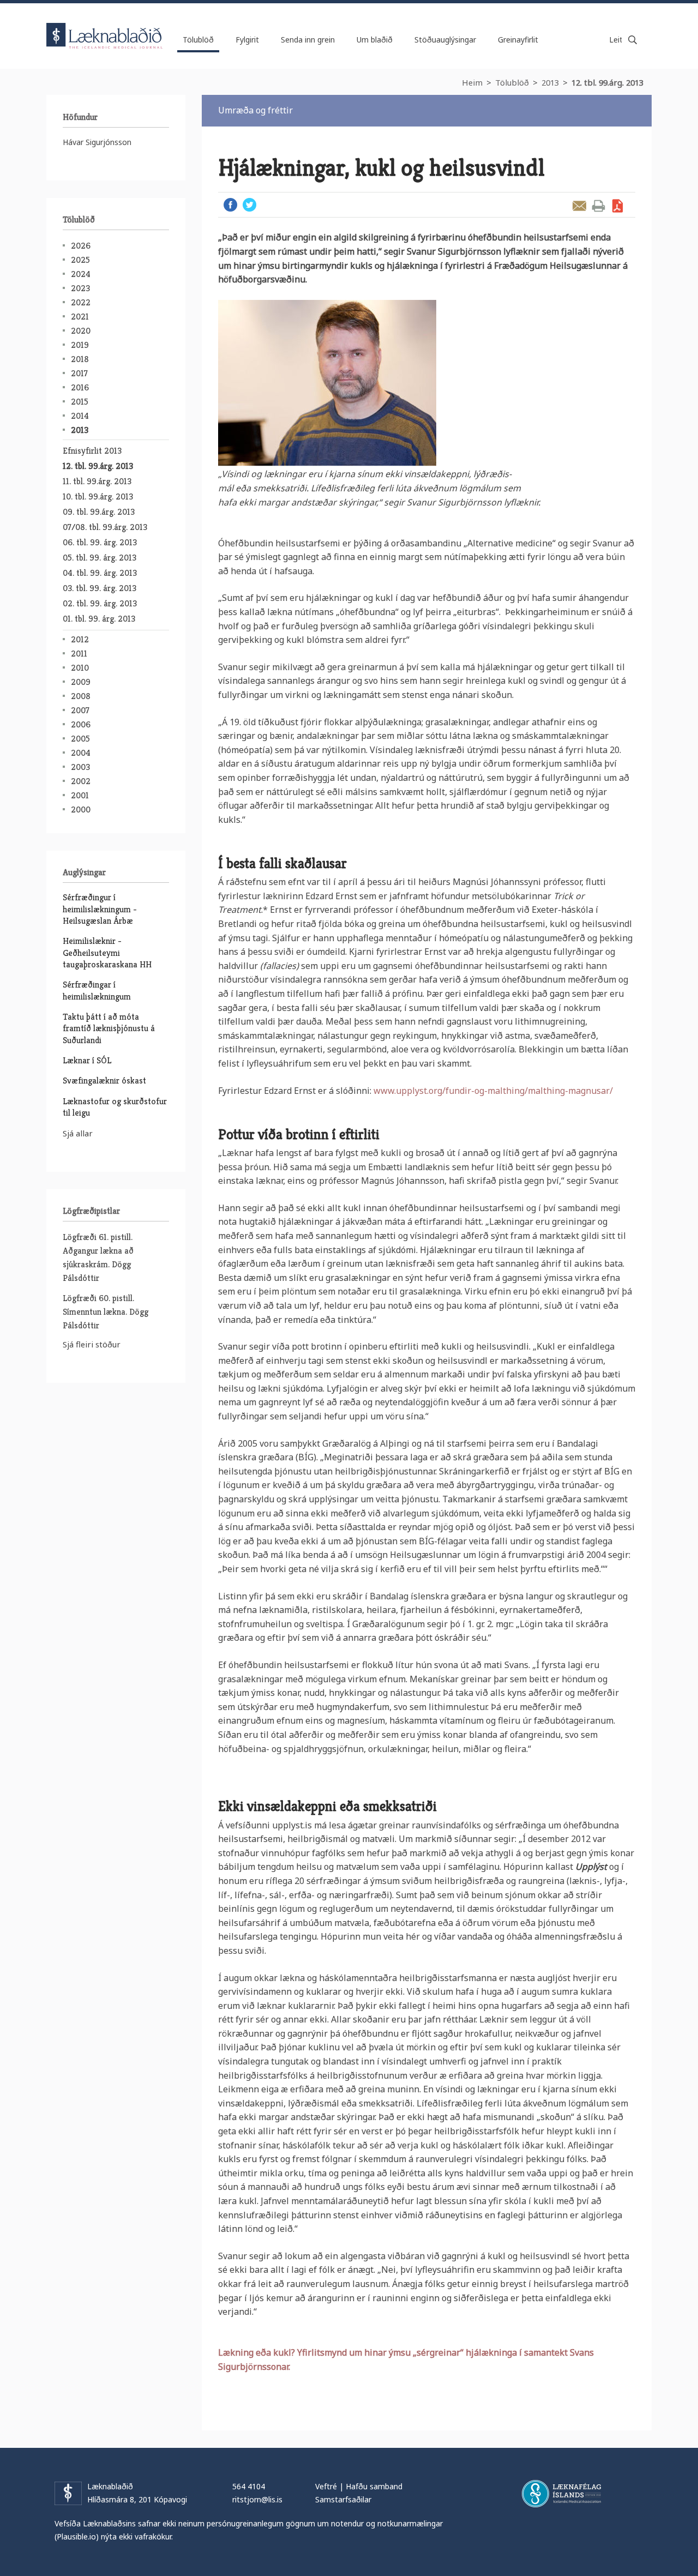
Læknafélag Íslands (561, 2494)
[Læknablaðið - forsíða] (105, 26)
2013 (550, 82)
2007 (80, 710)
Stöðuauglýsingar (445, 40)
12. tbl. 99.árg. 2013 (607, 82)
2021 (80, 317)
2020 (81, 331)
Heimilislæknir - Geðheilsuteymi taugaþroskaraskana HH (107, 953)
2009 (81, 682)
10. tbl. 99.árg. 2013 (98, 496)
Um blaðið (375, 40)
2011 (79, 654)
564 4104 (249, 2486)
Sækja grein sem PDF (618, 206)
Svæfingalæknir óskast (104, 1081)
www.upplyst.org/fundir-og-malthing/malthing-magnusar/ (492, 1091)
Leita (633, 40)
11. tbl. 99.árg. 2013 (97, 481)
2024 (81, 274)
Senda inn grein (308, 40)
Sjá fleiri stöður (92, 1344)
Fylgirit (247, 40)
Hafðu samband (374, 2486)
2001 (80, 795)
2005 (80, 739)
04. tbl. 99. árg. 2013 (100, 573)
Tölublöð (512, 82)
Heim (472, 82)
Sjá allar (78, 1133)
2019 (80, 345)
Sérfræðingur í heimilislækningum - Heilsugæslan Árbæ (100, 909)
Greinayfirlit (518, 40)
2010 (80, 668)
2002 (81, 781)
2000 (81, 809)
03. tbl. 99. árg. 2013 (100, 588)
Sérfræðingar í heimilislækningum (97, 990)
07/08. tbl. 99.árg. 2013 (105, 527)
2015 (80, 402)
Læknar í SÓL (87, 1060)
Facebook (230, 205)
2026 (81, 246)
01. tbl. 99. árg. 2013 (99, 619)
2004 (81, 753)
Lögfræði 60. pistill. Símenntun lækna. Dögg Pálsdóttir (106, 1312)
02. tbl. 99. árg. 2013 (100, 603)
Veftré (326, 2486)
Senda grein (579, 206)
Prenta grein (598, 206)
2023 (80, 288)
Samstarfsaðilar (343, 2499)
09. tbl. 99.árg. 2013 (99, 512)
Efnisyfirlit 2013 (92, 451)
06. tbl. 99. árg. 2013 (100, 542)
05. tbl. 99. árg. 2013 (100, 558)
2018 (80, 359)
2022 (81, 302)
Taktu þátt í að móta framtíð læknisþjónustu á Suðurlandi (109, 1028)
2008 (81, 696)
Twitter (249, 205)
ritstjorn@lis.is (257, 2499)
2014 (80, 416)
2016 (80, 387)
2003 (80, 767)
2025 (80, 260)
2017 (79, 373)
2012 (80, 639)
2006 (81, 724)
